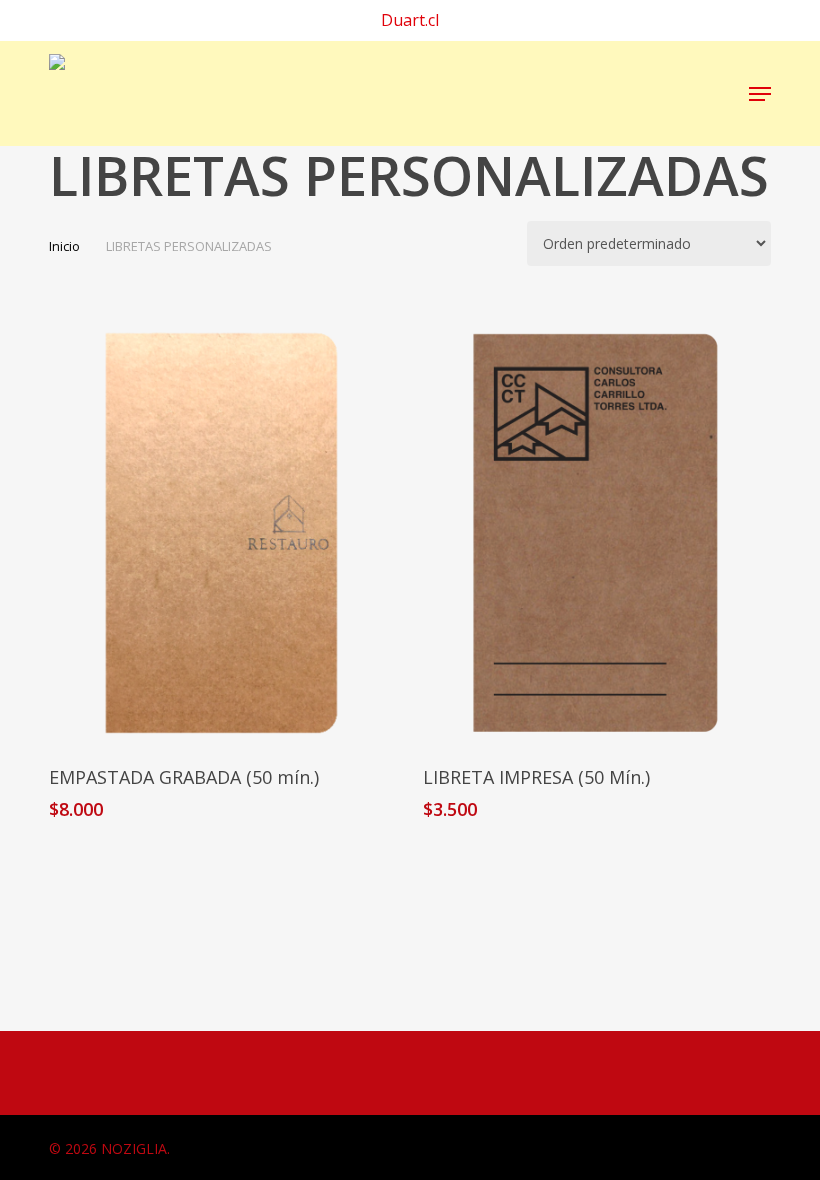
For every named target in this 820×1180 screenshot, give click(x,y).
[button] (760, 94)
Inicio (64, 246)
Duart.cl (410, 20)
